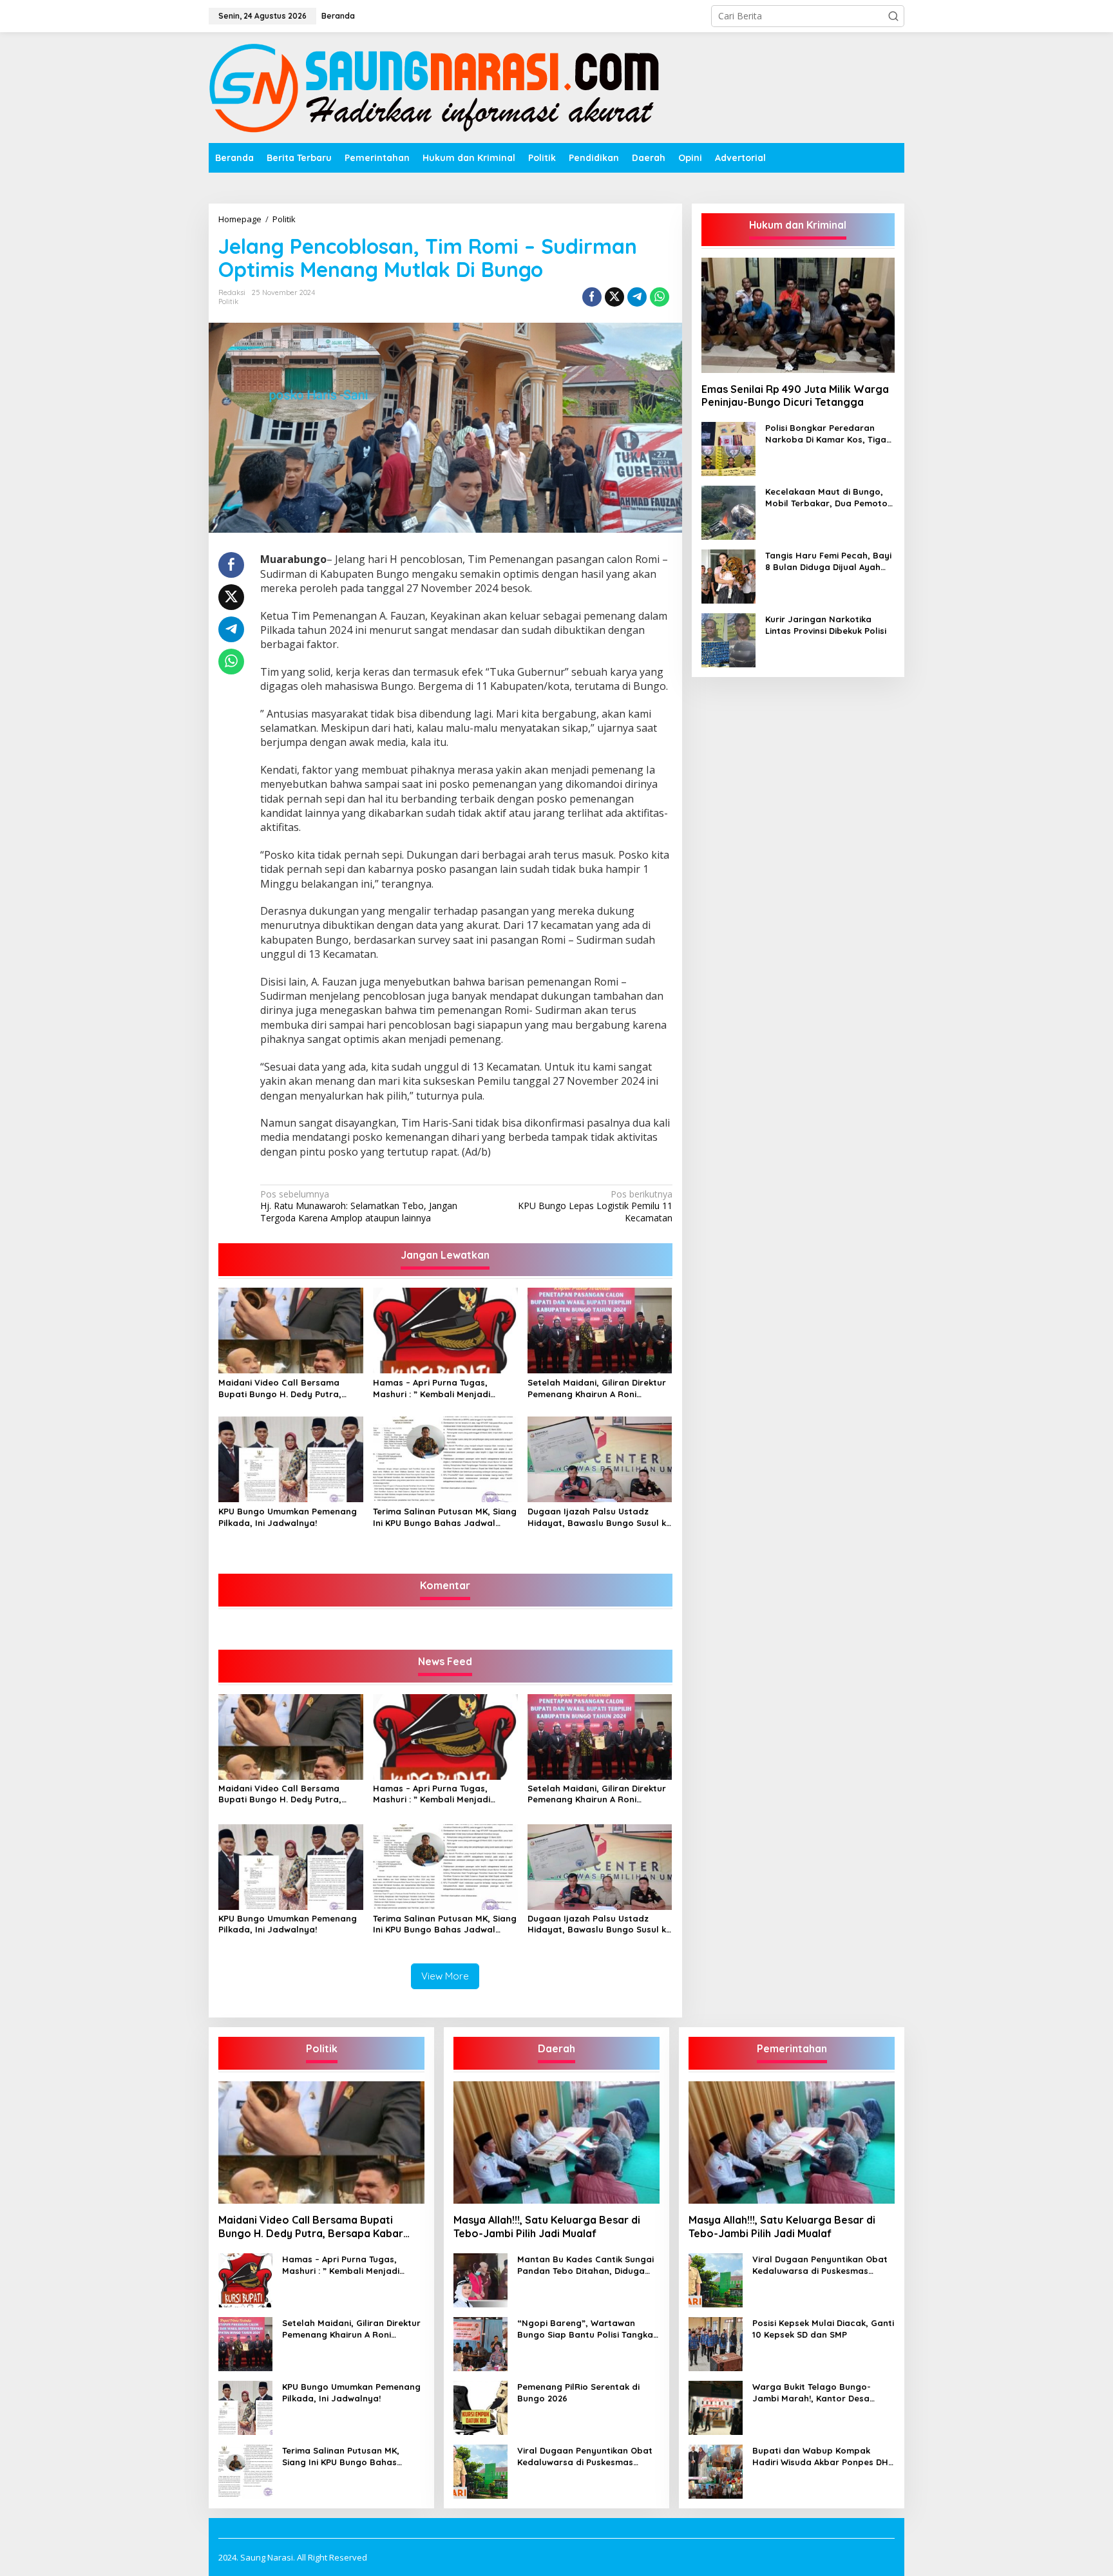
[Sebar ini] (592, 297)
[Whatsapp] (660, 297)
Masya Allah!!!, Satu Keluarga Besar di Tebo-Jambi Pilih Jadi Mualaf (547, 2227)
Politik (228, 301)
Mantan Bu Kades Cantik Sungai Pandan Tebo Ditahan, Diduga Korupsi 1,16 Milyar (585, 2265)
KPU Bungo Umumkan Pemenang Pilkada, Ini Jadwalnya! (288, 1517)
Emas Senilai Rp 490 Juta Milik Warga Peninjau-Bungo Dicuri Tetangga (795, 395)
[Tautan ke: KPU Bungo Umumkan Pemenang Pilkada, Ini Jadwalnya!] (245, 2406)
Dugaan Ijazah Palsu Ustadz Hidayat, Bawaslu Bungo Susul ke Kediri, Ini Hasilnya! (599, 1517)
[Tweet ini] (614, 297)
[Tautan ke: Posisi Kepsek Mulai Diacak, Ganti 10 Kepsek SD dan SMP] (716, 2342)
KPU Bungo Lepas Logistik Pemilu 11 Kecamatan (595, 1206)
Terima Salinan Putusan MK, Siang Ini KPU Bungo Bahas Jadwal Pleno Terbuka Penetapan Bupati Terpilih (445, 1517)
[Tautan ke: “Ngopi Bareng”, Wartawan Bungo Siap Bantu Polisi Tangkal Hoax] (480, 2342)
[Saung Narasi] (437, 87)
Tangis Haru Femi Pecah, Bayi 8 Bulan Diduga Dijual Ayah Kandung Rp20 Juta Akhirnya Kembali (828, 561)
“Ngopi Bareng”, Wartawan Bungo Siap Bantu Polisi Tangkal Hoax (586, 2329)
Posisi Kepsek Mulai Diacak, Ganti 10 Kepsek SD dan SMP (823, 2329)
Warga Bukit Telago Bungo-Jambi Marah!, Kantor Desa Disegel (812, 2393)
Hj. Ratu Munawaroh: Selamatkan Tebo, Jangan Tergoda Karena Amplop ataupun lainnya (359, 1206)
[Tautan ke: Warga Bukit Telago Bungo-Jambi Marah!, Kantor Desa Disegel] (716, 2406)
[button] (893, 16)
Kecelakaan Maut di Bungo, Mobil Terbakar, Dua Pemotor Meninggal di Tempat (828, 498)
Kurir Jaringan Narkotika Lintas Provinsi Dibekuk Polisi (826, 625)
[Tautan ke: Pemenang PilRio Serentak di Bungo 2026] (480, 2406)
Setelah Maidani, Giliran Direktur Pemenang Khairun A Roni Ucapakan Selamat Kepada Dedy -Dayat (599, 1388)
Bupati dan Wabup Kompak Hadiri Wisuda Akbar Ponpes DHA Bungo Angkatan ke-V (823, 2457)
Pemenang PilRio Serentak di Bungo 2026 (578, 2392)
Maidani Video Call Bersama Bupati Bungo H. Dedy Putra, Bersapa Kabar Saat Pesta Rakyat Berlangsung (280, 1388)
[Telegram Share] (637, 297)
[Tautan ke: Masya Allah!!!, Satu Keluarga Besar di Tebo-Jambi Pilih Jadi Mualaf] (556, 2142)
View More (445, 1976)
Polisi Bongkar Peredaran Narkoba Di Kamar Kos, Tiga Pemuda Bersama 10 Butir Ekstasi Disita (826, 434)
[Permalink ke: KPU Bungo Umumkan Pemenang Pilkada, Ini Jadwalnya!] (291, 1458)
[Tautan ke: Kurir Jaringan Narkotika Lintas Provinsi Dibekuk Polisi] (728, 639)
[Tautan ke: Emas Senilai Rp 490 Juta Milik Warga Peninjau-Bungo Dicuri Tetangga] (798, 315)
